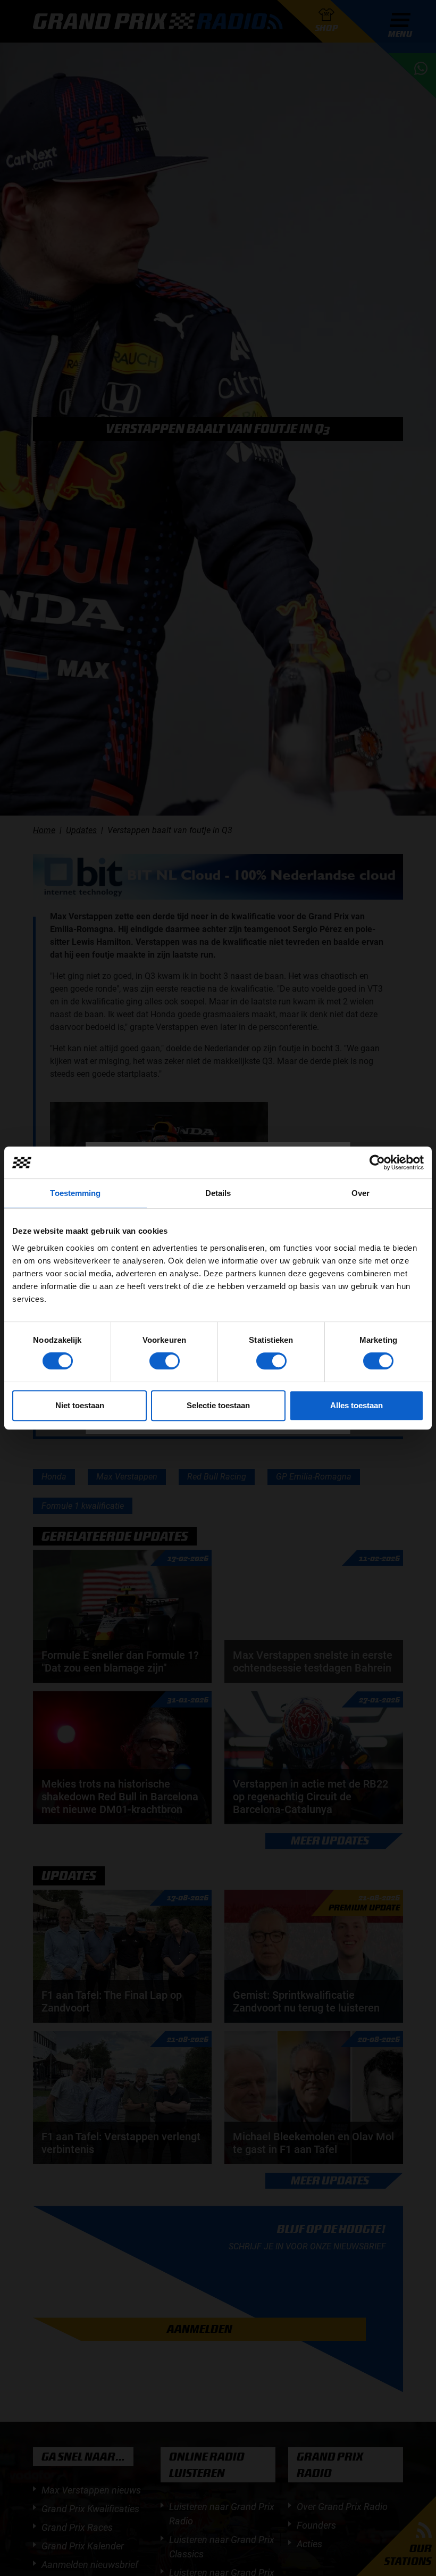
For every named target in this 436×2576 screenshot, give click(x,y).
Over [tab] (360, 1193)
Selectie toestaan (218, 1405)
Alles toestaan (357, 1405)
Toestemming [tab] (75, 1193)
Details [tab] (218, 1193)
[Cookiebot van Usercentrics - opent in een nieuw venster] (377, 1162)
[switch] (165, 1361)
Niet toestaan (80, 1405)
